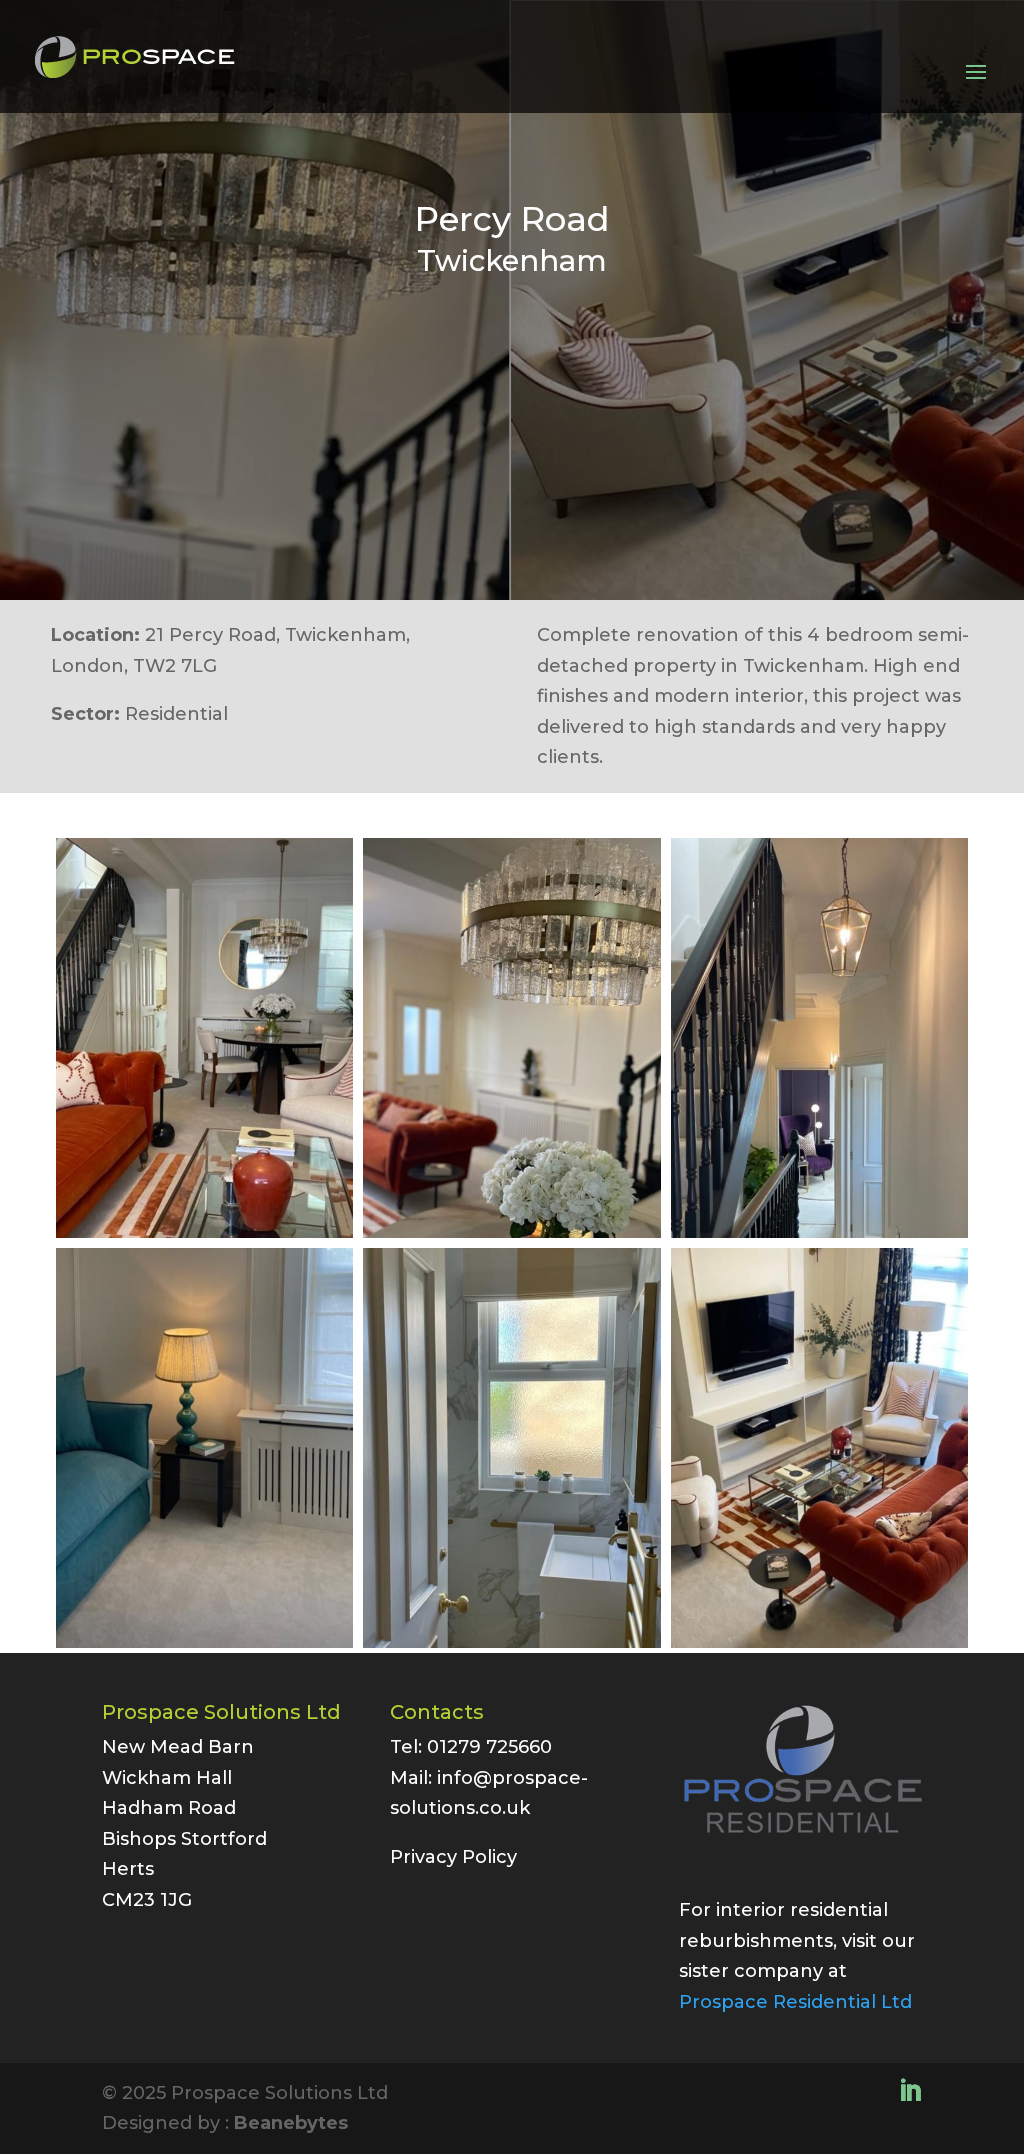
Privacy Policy (453, 1857)
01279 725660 (489, 1747)
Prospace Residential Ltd (795, 2002)
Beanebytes (291, 2123)
